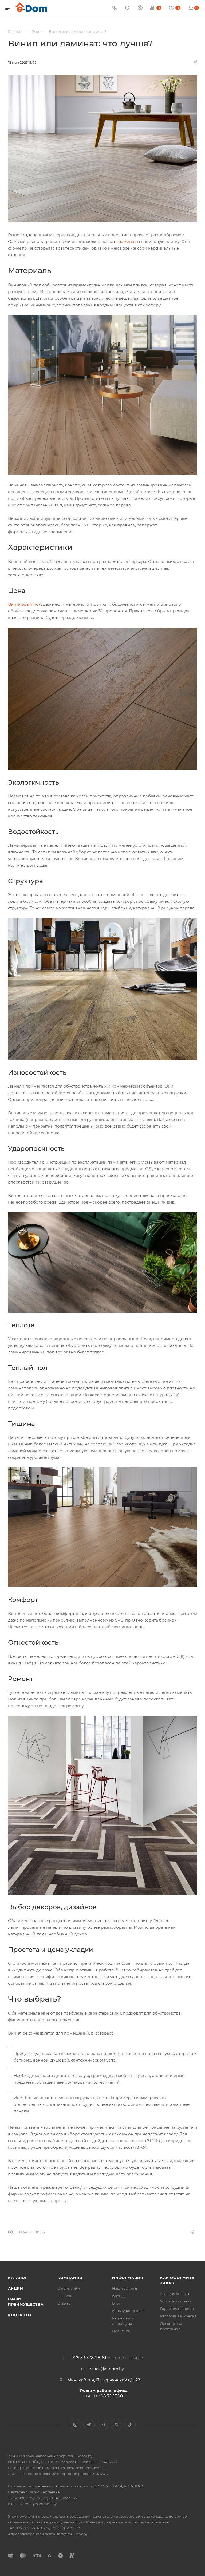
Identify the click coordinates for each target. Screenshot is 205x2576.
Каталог (18, 2278)
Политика (121, 2331)
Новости (65, 2296)
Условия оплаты (175, 2294)
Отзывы (64, 2303)
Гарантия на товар (177, 2309)
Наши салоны (125, 2288)
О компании (69, 2288)
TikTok (130, 2425)
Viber (116, 2425)
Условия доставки (176, 2301)
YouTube (103, 2425)
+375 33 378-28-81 (88, 2358)
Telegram (89, 2425)
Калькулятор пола (128, 2311)
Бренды (119, 2296)
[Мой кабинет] (140, 8)
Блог (116, 2303)
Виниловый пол (25, 604)
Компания (70, 2278)
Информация (128, 2278)
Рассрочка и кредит (178, 2316)
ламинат (127, 241)
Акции (16, 2288)
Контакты (20, 2315)
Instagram (75, 2425)
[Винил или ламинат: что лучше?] (102, 149)
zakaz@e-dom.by (107, 2369)
